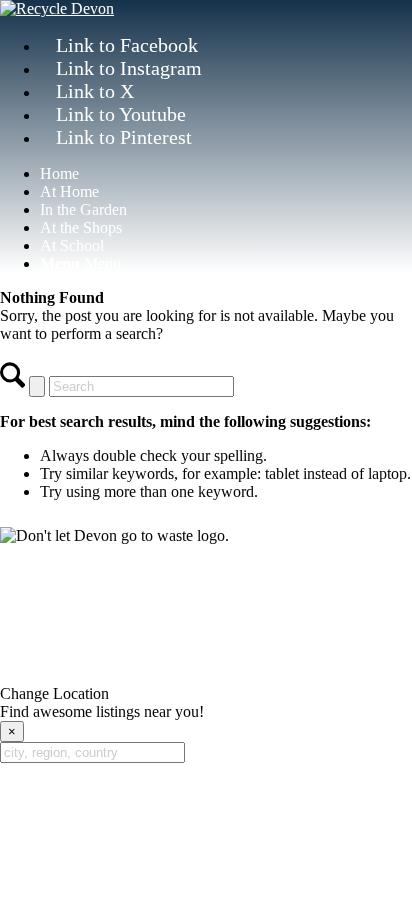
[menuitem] (226, 174)
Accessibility (164, 631)
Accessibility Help (273, 631)
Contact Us (206, 585)
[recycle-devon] (57, 8)
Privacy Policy (68, 631)
